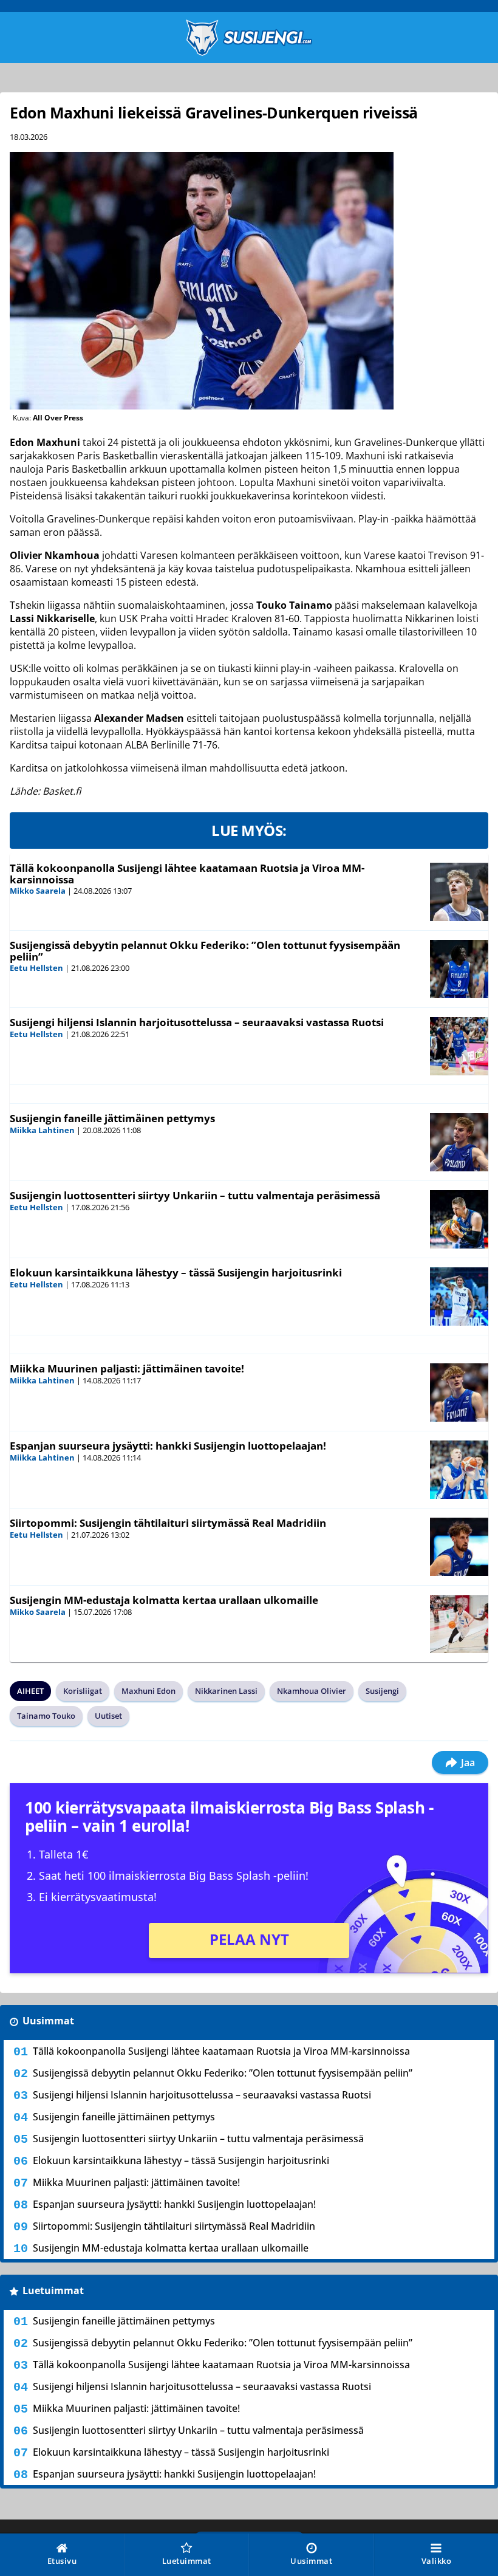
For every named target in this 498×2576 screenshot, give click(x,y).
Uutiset (108, 1716)
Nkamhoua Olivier (312, 1691)
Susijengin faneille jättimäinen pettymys (112, 1118)
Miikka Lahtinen (42, 1130)
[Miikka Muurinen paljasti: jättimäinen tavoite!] (459, 1392)
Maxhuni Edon (148, 1691)
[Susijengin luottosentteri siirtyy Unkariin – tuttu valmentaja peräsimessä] (459, 1219)
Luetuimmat (53, 2290)
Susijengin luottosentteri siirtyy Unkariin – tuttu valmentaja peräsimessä (195, 1195)
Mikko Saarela (38, 891)
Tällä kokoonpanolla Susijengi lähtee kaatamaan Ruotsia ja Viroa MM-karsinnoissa (187, 874)
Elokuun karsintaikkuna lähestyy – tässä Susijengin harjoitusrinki (176, 1273)
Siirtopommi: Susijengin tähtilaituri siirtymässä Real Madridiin (168, 1523)
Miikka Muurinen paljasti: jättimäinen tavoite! (127, 1368)
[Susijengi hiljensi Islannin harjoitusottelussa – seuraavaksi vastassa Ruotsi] (459, 1046)
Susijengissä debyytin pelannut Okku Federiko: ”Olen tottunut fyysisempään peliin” (205, 951)
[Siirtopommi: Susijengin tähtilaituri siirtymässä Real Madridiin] (459, 1547)
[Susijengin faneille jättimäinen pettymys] (459, 1142)
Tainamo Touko (46, 1716)
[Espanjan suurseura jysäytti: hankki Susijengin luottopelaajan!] (459, 1470)
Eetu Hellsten (36, 968)
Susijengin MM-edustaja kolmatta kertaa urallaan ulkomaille (164, 1600)
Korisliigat (83, 1691)
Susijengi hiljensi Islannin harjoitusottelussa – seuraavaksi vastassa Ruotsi (197, 1022)
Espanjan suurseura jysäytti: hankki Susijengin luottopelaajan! (168, 1446)
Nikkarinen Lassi (226, 1691)
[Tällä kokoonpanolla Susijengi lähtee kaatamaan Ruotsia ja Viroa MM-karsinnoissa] (459, 892)
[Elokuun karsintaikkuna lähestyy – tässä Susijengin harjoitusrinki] (459, 1297)
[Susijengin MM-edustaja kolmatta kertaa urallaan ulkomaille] (459, 1624)
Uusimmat (48, 2021)
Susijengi (382, 1691)
